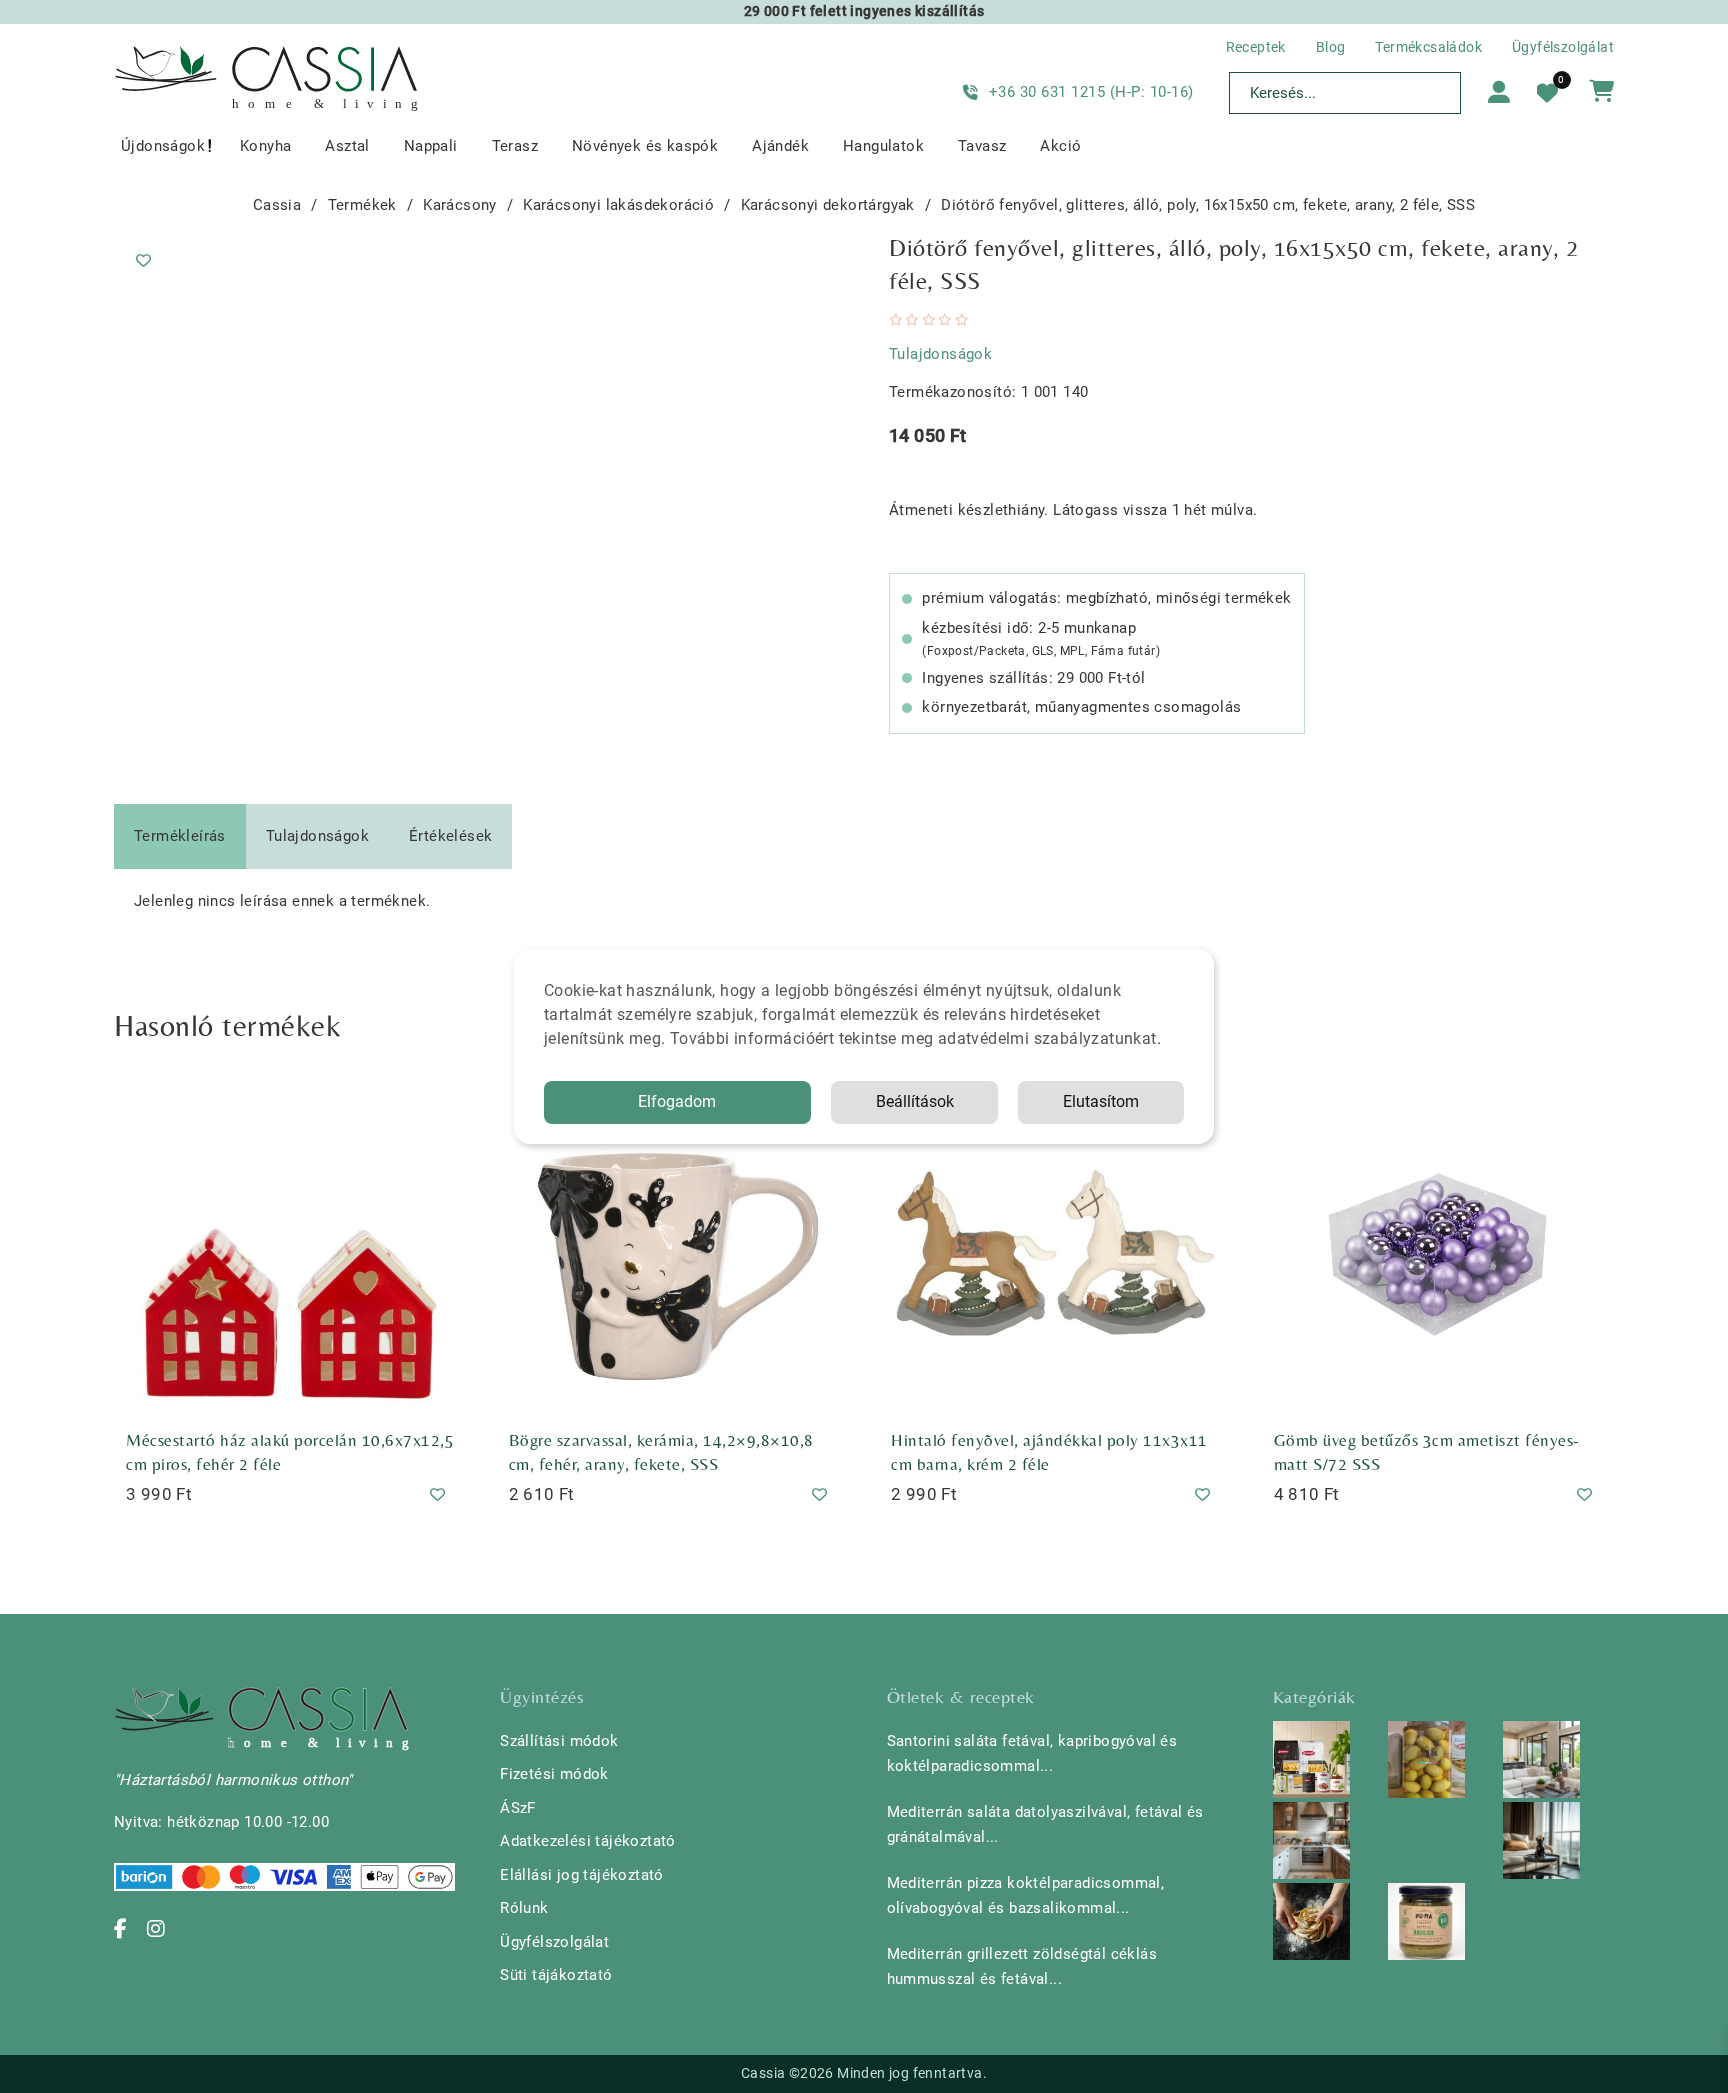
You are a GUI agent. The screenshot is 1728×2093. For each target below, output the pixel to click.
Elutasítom (1101, 1101)
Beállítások (915, 1101)
